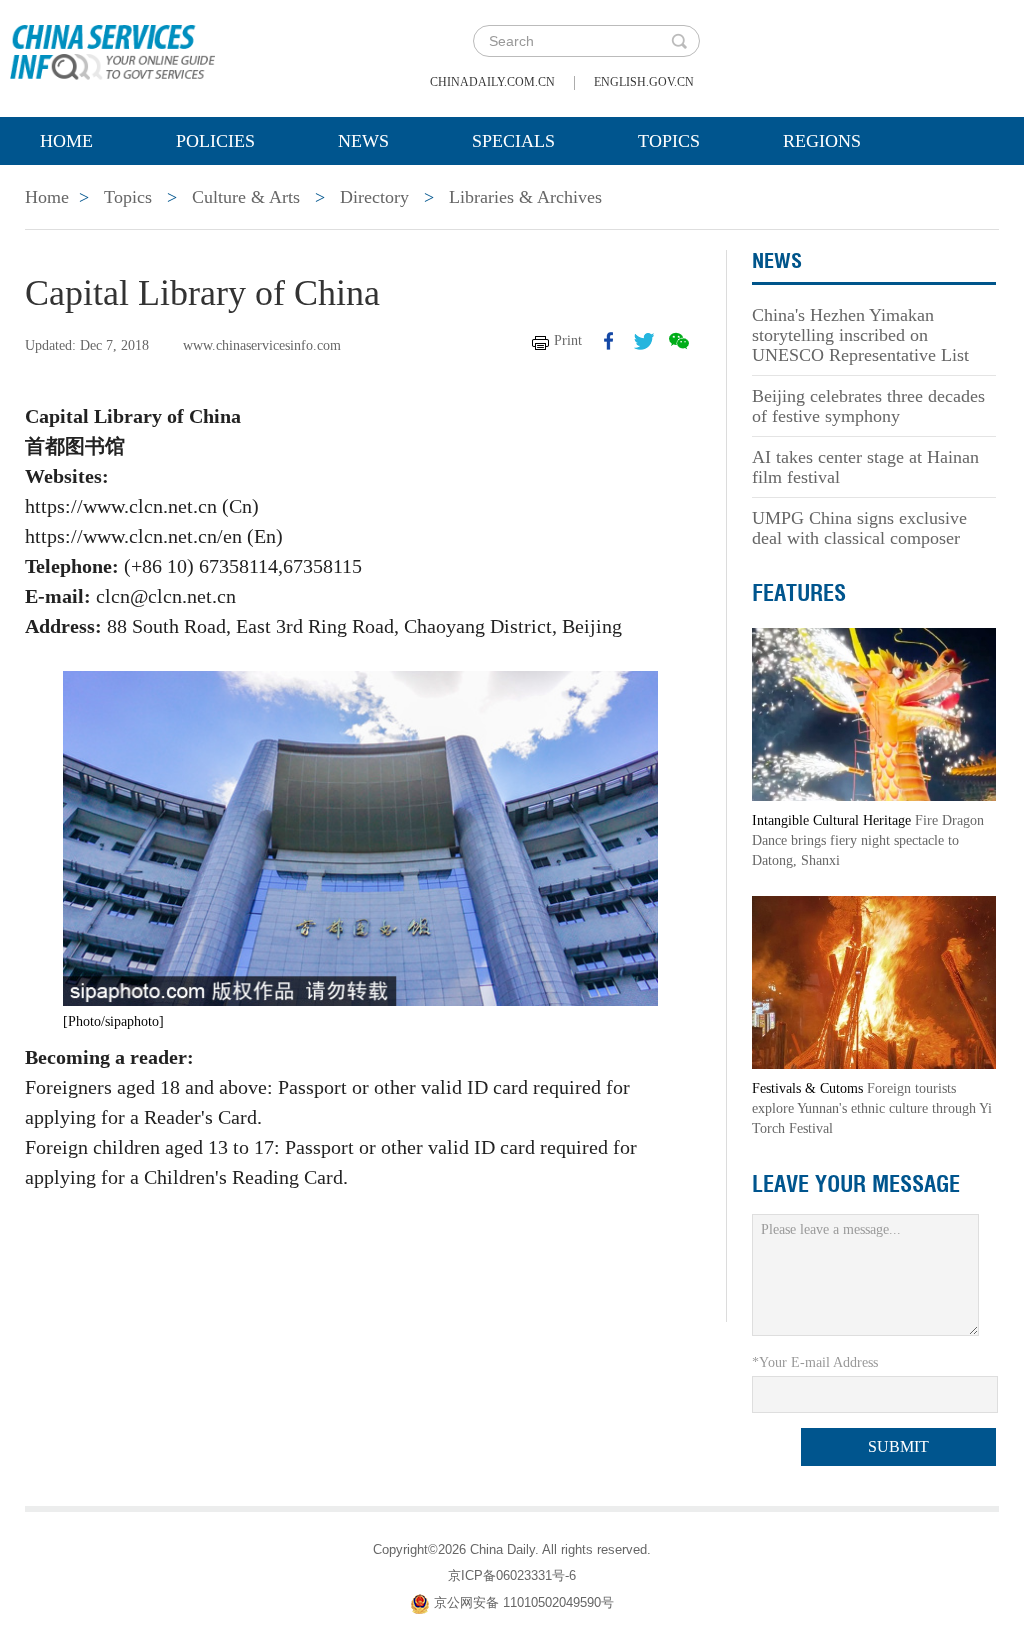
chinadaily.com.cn (492, 82)
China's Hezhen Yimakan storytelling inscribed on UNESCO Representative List (860, 335)
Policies (215, 141)
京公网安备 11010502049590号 (524, 1602)
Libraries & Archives (525, 197)
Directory (374, 197)
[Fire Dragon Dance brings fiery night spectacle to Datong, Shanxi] (874, 713)
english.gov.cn (644, 82)
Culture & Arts (246, 197)
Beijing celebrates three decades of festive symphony (868, 406)
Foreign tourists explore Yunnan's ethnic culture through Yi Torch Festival (872, 1108)
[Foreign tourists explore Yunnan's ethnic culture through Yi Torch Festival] (874, 981)
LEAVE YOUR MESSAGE (856, 1184)
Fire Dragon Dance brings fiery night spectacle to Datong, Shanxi (868, 840)
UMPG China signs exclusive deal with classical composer (859, 528)
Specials (513, 141)
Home (66, 141)
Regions (822, 141)
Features (799, 593)
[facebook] (609, 341)
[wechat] (679, 341)
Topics (669, 141)
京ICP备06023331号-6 (512, 1575)
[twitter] (644, 341)
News (363, 141)
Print (568, 340)
